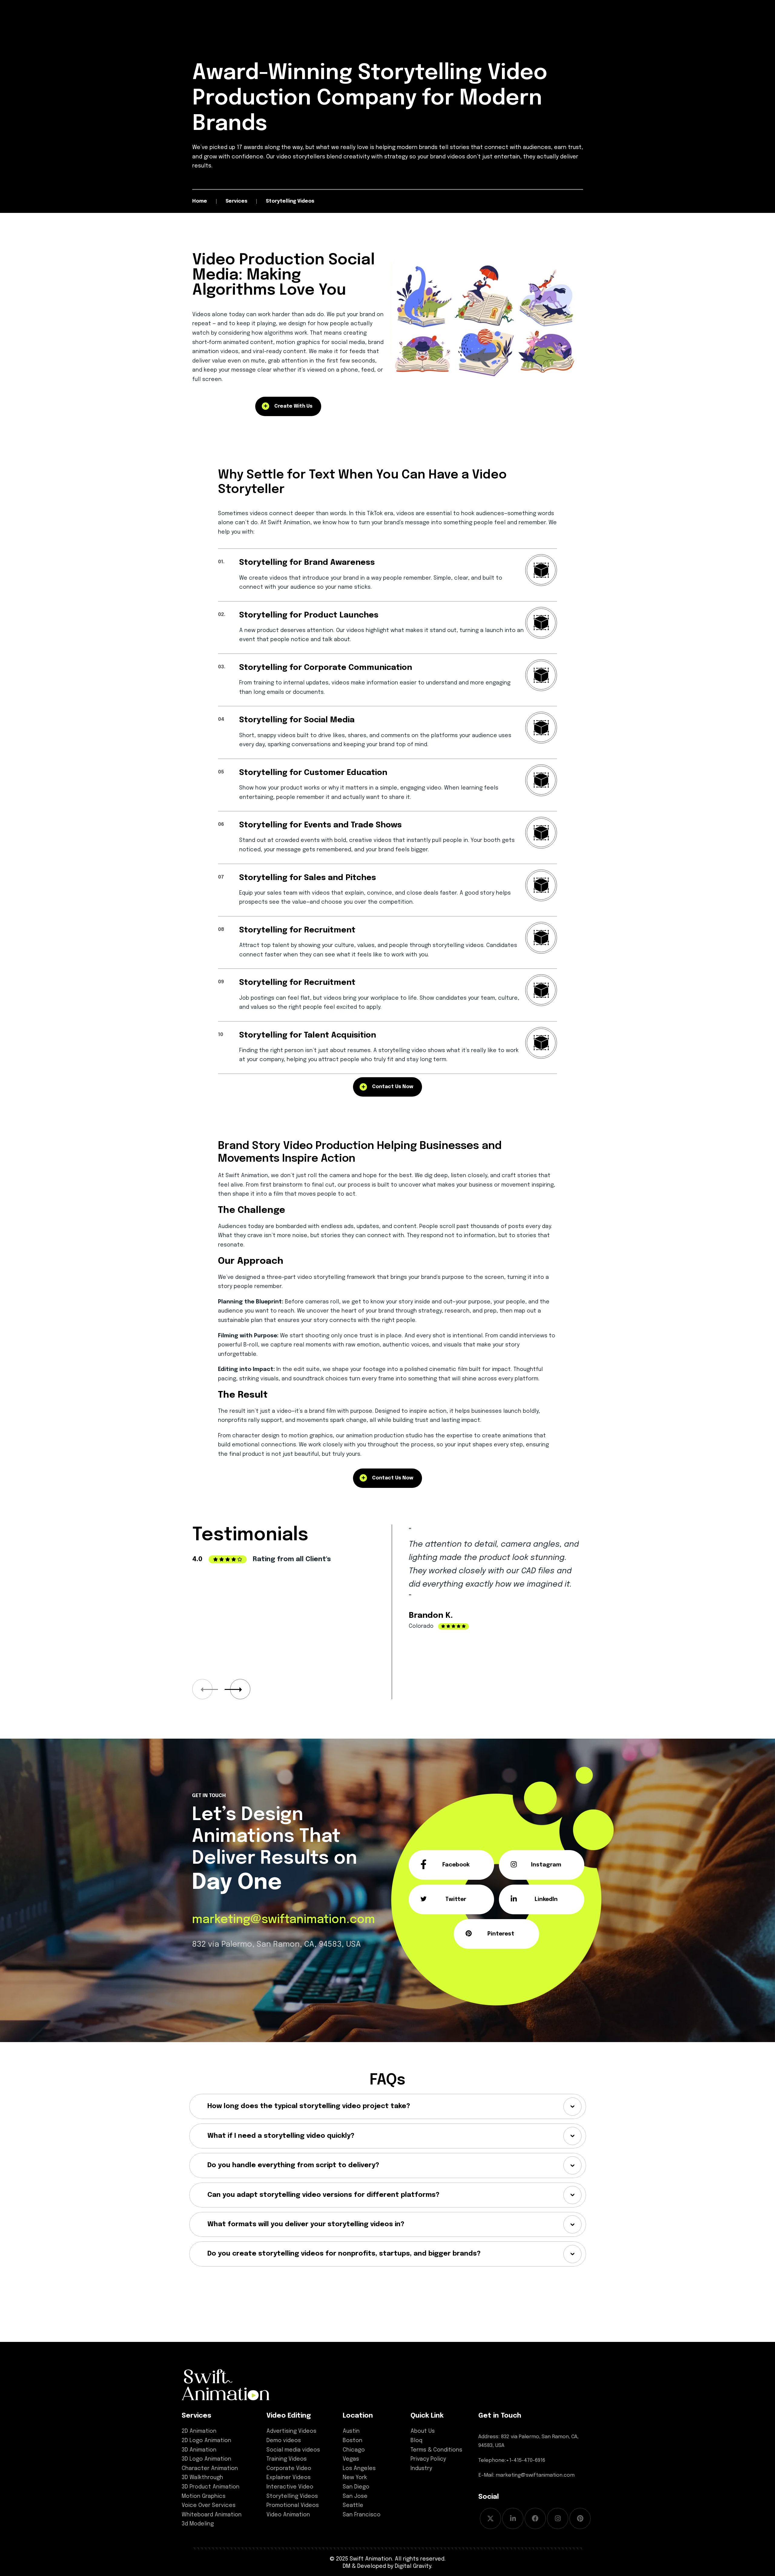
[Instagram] (558, 2518)
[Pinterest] (580, 2518)
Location (358, 2416)
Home (200, 201)
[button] (240, 1689)
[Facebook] (535, 2518)
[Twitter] (490, 2518)
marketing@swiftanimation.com (284, 1920)
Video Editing (289, 2416)
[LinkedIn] (513, 2518)
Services (196, 2416)
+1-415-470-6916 (526, 2460)
